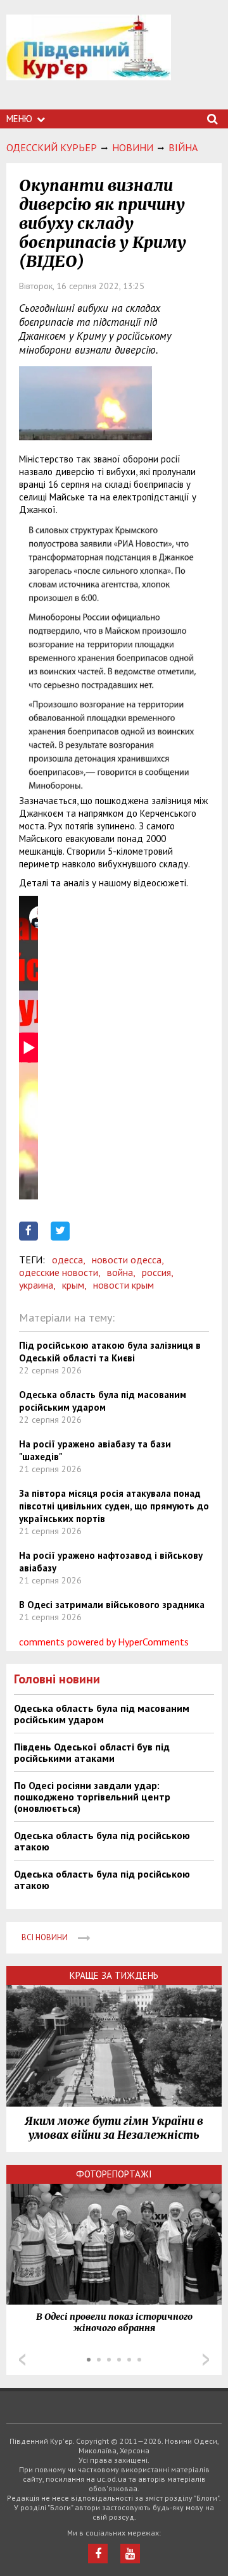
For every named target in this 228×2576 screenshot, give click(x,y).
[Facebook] (98, 2554)
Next (206, 2360)
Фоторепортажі (114, 2174)
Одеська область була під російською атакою (102, 1841)
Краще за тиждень (114, 1975)
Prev (22, 2360)
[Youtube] (130, 2554)
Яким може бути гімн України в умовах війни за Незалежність (114, 2128)
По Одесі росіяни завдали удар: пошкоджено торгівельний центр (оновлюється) (92, 1797)
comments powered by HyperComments (104, 1642)
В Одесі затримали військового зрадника (112, 1605)
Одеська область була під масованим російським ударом (103, 1401)
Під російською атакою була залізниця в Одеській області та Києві (110, 1352)
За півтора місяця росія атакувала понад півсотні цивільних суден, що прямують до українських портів (114, 1506)
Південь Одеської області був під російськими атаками (92, 1752)
